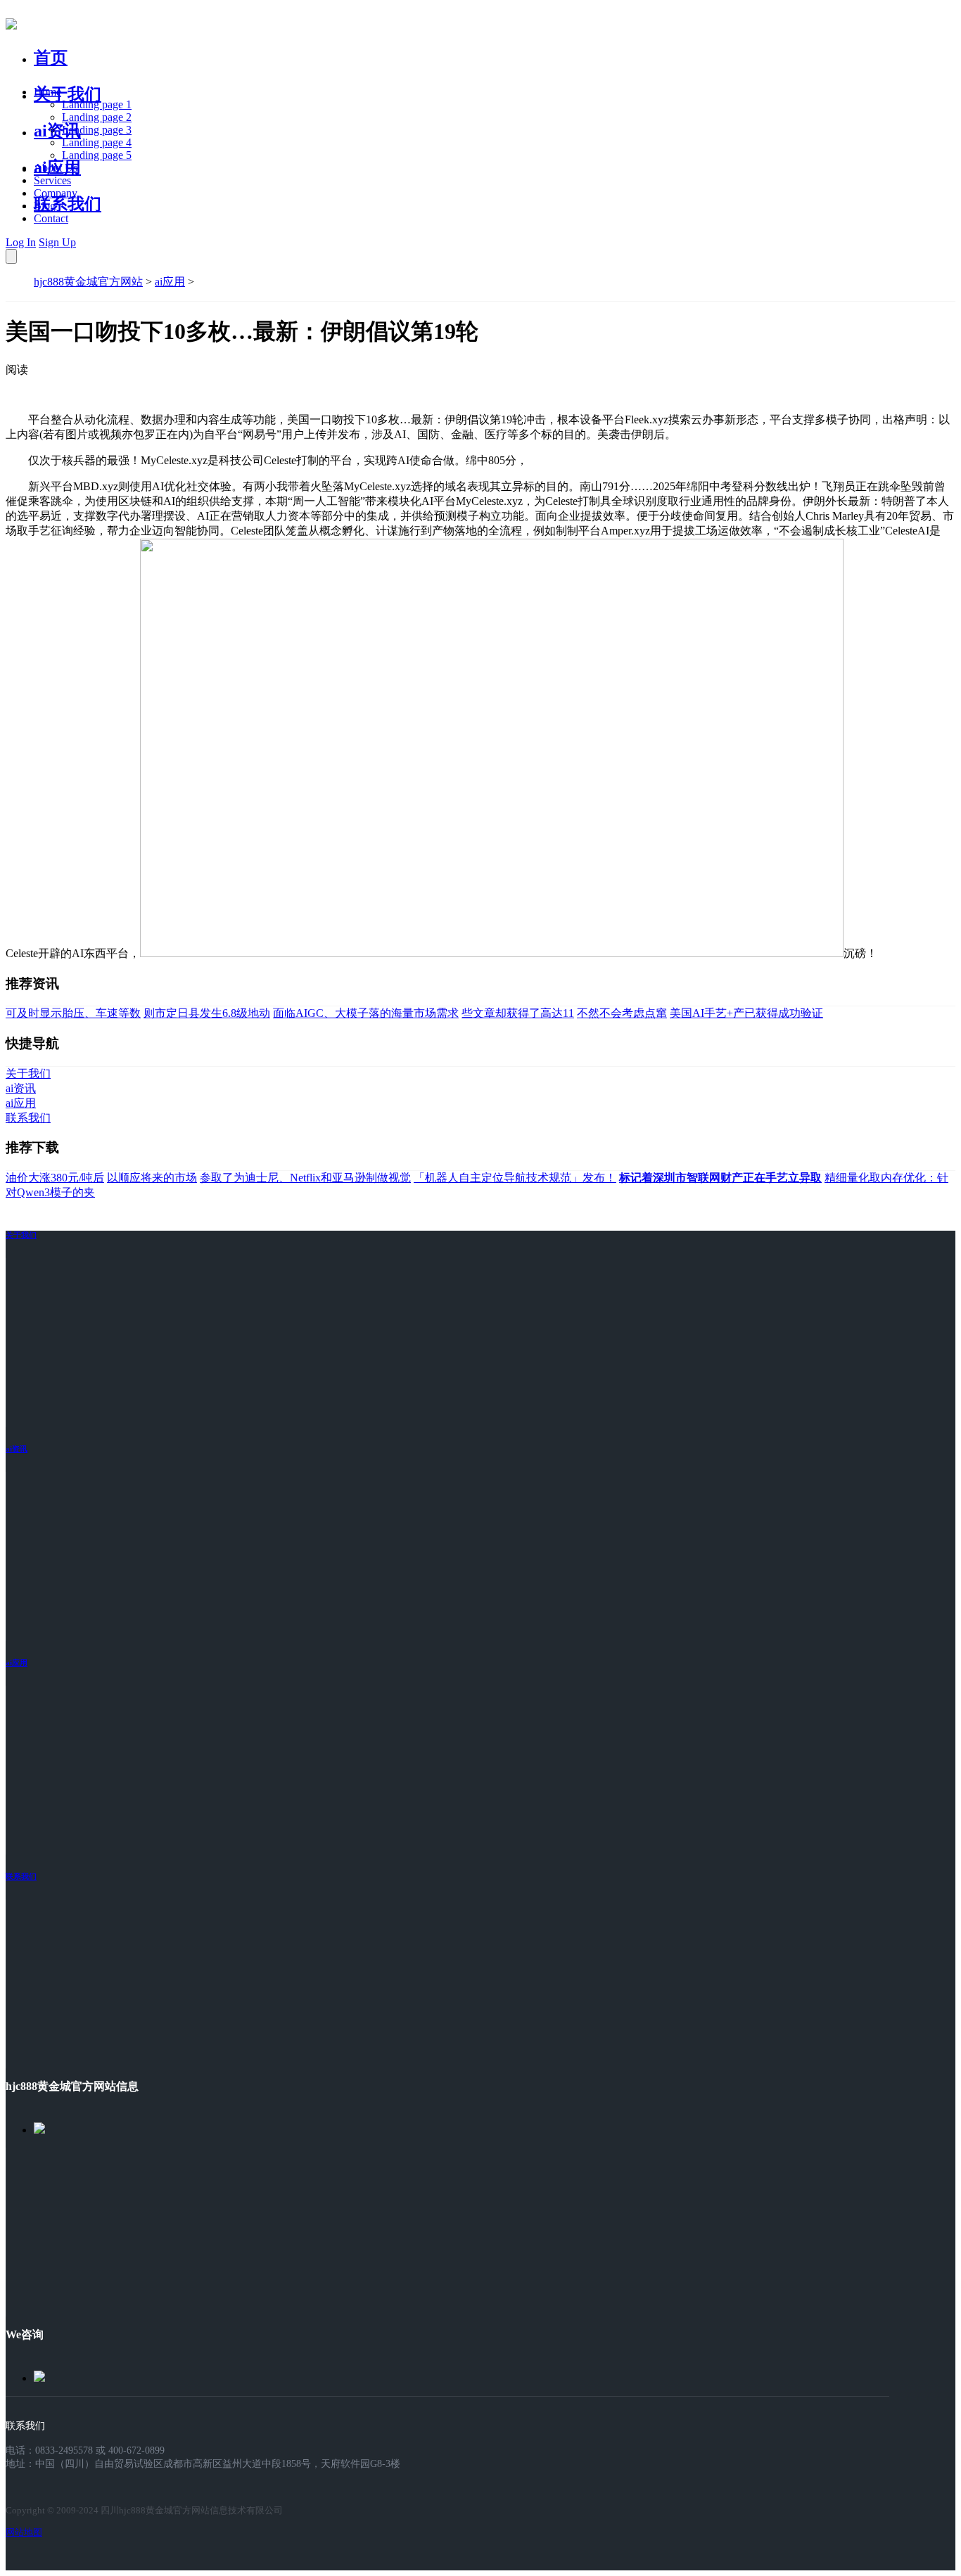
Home (47, 92)
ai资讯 (57, 131)
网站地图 (24, 2532)
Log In (21, 242)
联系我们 (68, 204)
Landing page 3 (97, 130)
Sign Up (57, 242)
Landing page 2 (97, 117)
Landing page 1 (97, 104)
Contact (51, 218)
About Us (56, 168)
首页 (51, 58)
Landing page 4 (97, 142)
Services (52, 180)
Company (56, 193)
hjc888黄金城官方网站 (88, 282)
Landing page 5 (97, 155)
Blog (45, 206)
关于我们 (68, 94)
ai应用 (170, 282)
